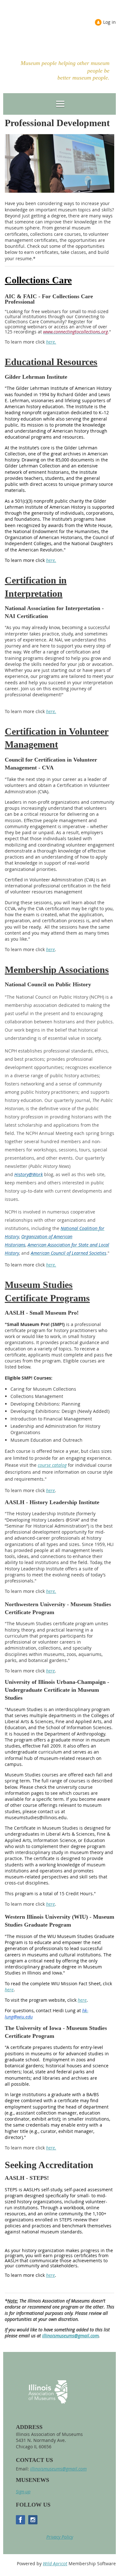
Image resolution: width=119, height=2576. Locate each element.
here (50, 949)
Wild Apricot (55, 2563)
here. (51, 342)
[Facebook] (20, 2520)
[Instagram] (33, 2520)
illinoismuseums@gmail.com (70, 2336)
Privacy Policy (60, 2537)
